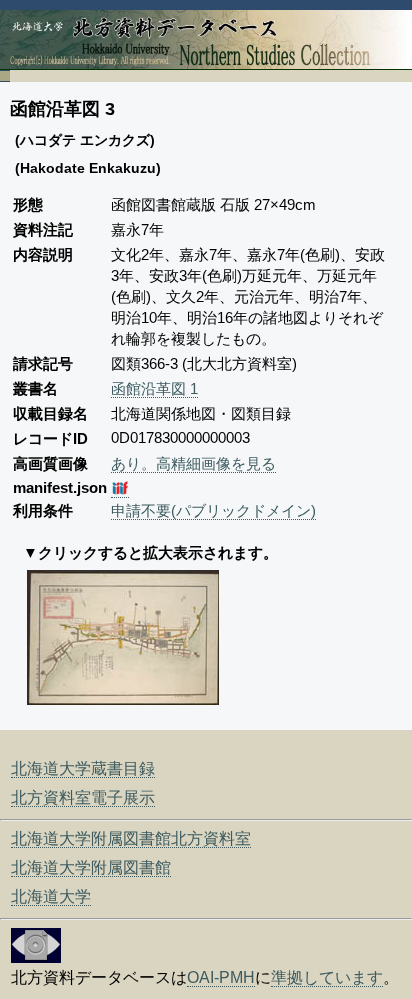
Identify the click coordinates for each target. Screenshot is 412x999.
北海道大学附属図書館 (91, 867)
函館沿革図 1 (154, 388)
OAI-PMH (221, 977)
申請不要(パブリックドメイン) (213, 510)
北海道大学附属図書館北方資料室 (131, 838)
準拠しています (327, 977)
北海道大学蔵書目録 (83, 768)
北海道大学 (51, 896)
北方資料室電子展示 (83, 797)
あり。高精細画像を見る (193, 463)
